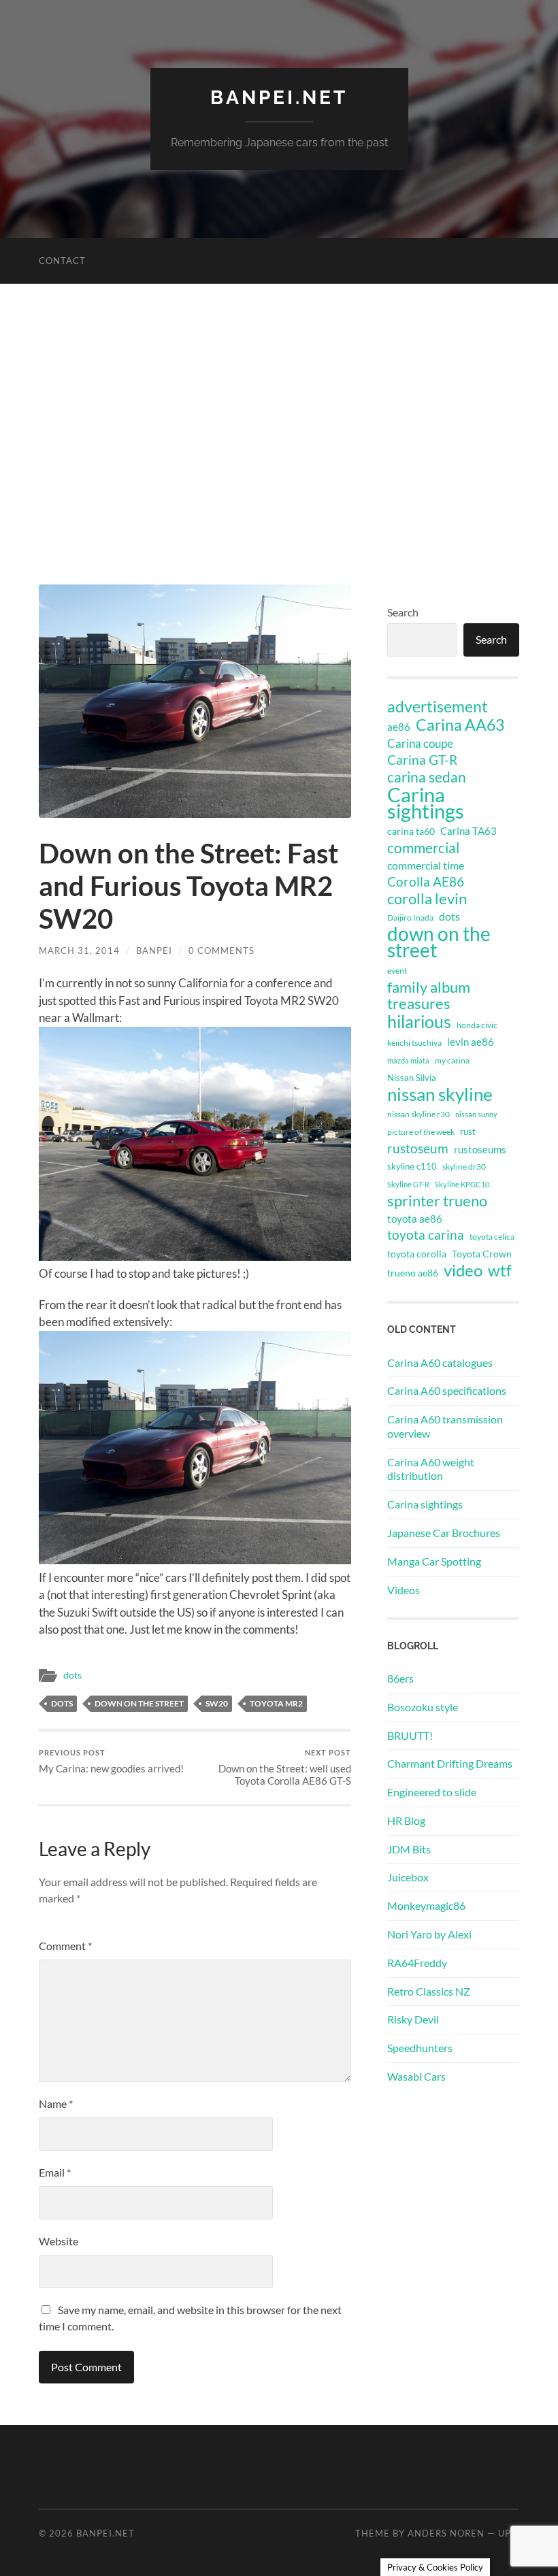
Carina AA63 (460, 725)
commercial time (426, 865)
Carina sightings (426, 803)
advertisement (438, 707)
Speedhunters (420, 2048)
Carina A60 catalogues (440, 1363)
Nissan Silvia (412, 1078)
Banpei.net (279, 98)
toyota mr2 (276, 1703)
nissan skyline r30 (419, 1114)
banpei (154, 951)
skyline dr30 (464, 1167)
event (397, 971)
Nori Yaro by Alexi (429, 1934)
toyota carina (426, 1235)
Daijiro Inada (410, 918)
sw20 (217, 1703)
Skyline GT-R (408, 1184)
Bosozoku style (423, 1707)
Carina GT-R (422, 760)
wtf (500, 1270)
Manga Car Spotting (434, 1561)
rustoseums (480, 1149)
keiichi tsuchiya (414, 1043)
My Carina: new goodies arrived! (111, 1761)
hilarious (419, 1021)
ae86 (399, 727)
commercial (423, 848)
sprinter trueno (437, 1201)
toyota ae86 (415, 1219)
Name (56, 2103)
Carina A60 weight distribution (431, 1469)
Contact (62, 261)
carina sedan (427, 777)
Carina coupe (420, 744)
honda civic (477, 1025)
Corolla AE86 (426, 881)
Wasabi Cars (416, 2076)
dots (72, 1675)
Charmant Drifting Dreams (450, 1763)
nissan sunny (476, 1114)
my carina (452, 1060)
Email (55, 2172)
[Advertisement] (279, 447)
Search (403, 612)
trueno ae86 (413, 1273)
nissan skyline (440, 1094)
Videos (404, 1590)
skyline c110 (412, 1166)
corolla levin (427, 899)
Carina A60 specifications (447, 1390)
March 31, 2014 (79, 951)
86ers (400, 1678)
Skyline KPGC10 (462, 1184)
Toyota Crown (482, 1254)
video (463, 1270)
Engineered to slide (432, 1792)
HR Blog (406, 1820)
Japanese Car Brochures (444, 1533)
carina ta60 (411, 831)
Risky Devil (413, 2019)
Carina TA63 (469, 831)
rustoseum (418, 1149)
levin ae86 (471, 1042)
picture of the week (421, 1132)
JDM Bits (409, 1849)
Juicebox (408, 1877)
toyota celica (492, 1237)
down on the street (139, 1703)
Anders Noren (446, 2533)
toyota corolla (417, 1254)
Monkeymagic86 (426, 1905)
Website (59, 2241)
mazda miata (408, 1060)
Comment (65, 1946)
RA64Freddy (417, 1963)
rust (468, 1132)
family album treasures (429, 995)
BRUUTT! (410, 1735)
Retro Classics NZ (429, 1991)
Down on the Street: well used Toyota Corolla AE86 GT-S (285, 1767)
